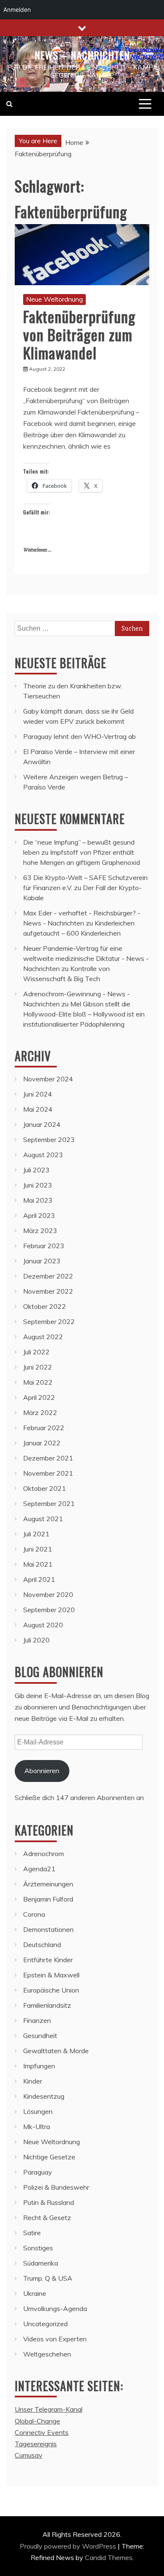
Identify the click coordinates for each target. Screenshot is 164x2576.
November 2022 (48, 1291)
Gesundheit (40, 2036)
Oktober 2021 (45, 1488)
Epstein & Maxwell (51, 1975)
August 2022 (43, 1337)
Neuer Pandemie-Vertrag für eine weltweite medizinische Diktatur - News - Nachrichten (86, 958)
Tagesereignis (36, 2444)
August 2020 (43, 1625)
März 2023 (40, 1230)
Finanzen (37, 2020)
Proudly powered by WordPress (69, 2546)
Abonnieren (42, 1771)
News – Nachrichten (82, 55)
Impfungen (39, 2066)
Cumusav (29, 2455)
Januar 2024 (42, 1124)
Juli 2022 (36, 1352)
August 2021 (43, 1519)
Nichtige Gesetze (49, 2157)
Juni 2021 (38, 1549)
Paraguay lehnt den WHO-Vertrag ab (79, 736)
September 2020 (49, 1610)
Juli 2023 (36, 1170)
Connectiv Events (42, 2432)
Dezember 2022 (48, 1276)
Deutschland (42, 1945)
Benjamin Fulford (48, 1899)
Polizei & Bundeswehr (56, 2187)
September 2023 (49, 1140)
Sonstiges (38, 2248)
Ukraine (35, 2293)
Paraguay (38, 2172)
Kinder (33, 2081)
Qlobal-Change (37, 2421)
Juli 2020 (36, 1640)
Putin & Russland (49, 2202)
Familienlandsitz (47, 2005)
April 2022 (39, 1397)
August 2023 (43, 1155)
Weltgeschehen (47, 2354)
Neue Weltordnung (54, 299)
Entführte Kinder (48, 1960)
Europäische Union (51, 1990)
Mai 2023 (38, 1200)
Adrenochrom (44, 1854)
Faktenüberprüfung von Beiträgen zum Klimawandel (79, 334)
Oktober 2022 (45, 1306)
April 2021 (39, 1579)
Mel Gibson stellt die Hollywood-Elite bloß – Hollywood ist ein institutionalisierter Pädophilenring (84, 1014)
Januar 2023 (42, 1261)
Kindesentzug (44, 2096)
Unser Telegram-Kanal (49, 2409)
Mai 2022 (38, 1382)
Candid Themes (109, 2557)
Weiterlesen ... (37, 550)
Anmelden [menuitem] (17, 9)
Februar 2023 (44, 1246)
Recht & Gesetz (47, 2218)
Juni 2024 (38, 1094)
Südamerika (41, 2263)
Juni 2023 (38, 1185)
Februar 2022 (44, 1428)
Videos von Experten (55, 2339)
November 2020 (48, 1594)
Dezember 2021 (48, 1458)
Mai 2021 (38, 1564)
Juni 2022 (38, 1367)
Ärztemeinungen (48, 1884)
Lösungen (38, 2111)
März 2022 (40, 1412)
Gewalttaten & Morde (56, 2051)
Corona (34, 1914)
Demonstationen (48, 1929)
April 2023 (39, 1215)
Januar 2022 (42, 1443)
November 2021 (48, 1473)
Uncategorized (45, 2324)
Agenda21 (39, 1869)
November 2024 (48, 1079)
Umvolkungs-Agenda (55, 2309)
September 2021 (49, 1503)
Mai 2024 (38, 1109)
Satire (32, 2233)
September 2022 (49, 1321)
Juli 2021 (36, 1534)
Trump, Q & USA (48, 2278)
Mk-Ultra (37, 2127)
